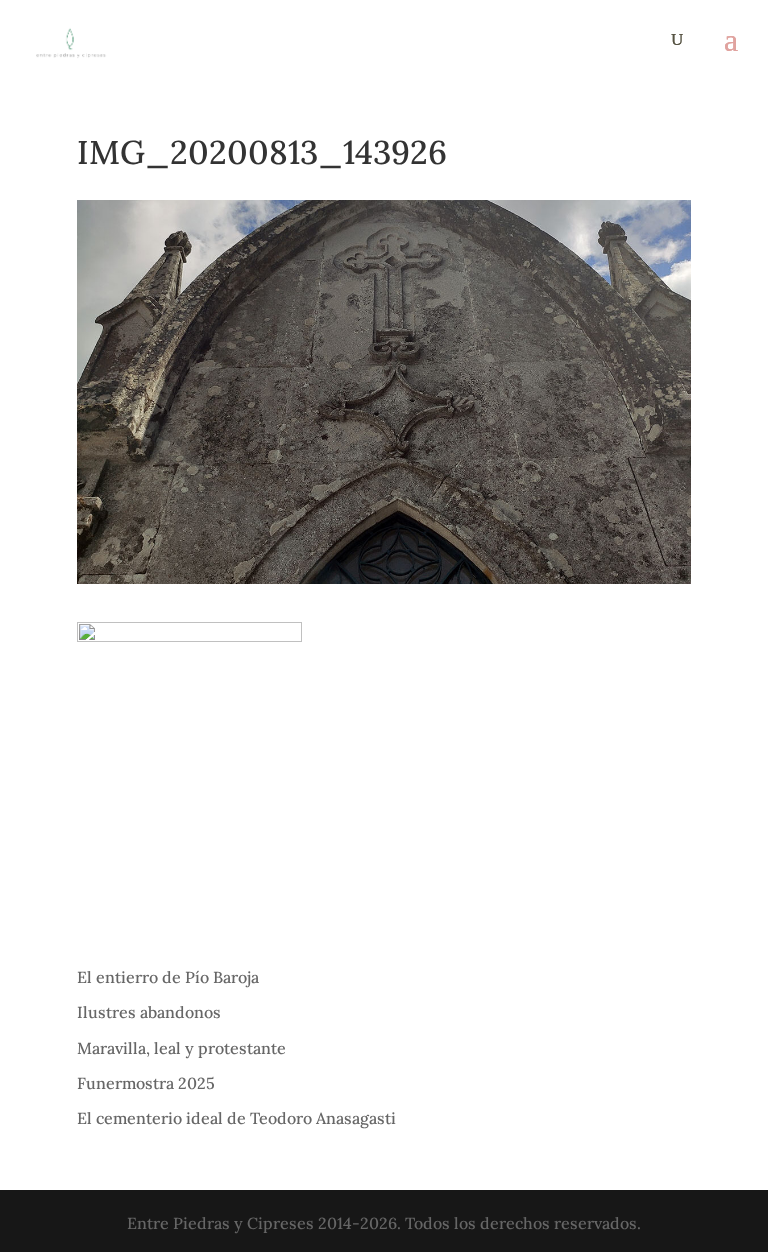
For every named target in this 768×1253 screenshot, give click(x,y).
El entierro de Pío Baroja (168, 977)
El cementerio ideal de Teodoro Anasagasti (236, 1118)
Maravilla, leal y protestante (181, 1048)
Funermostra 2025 (146, 1083)
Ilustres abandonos (149, 1012)
